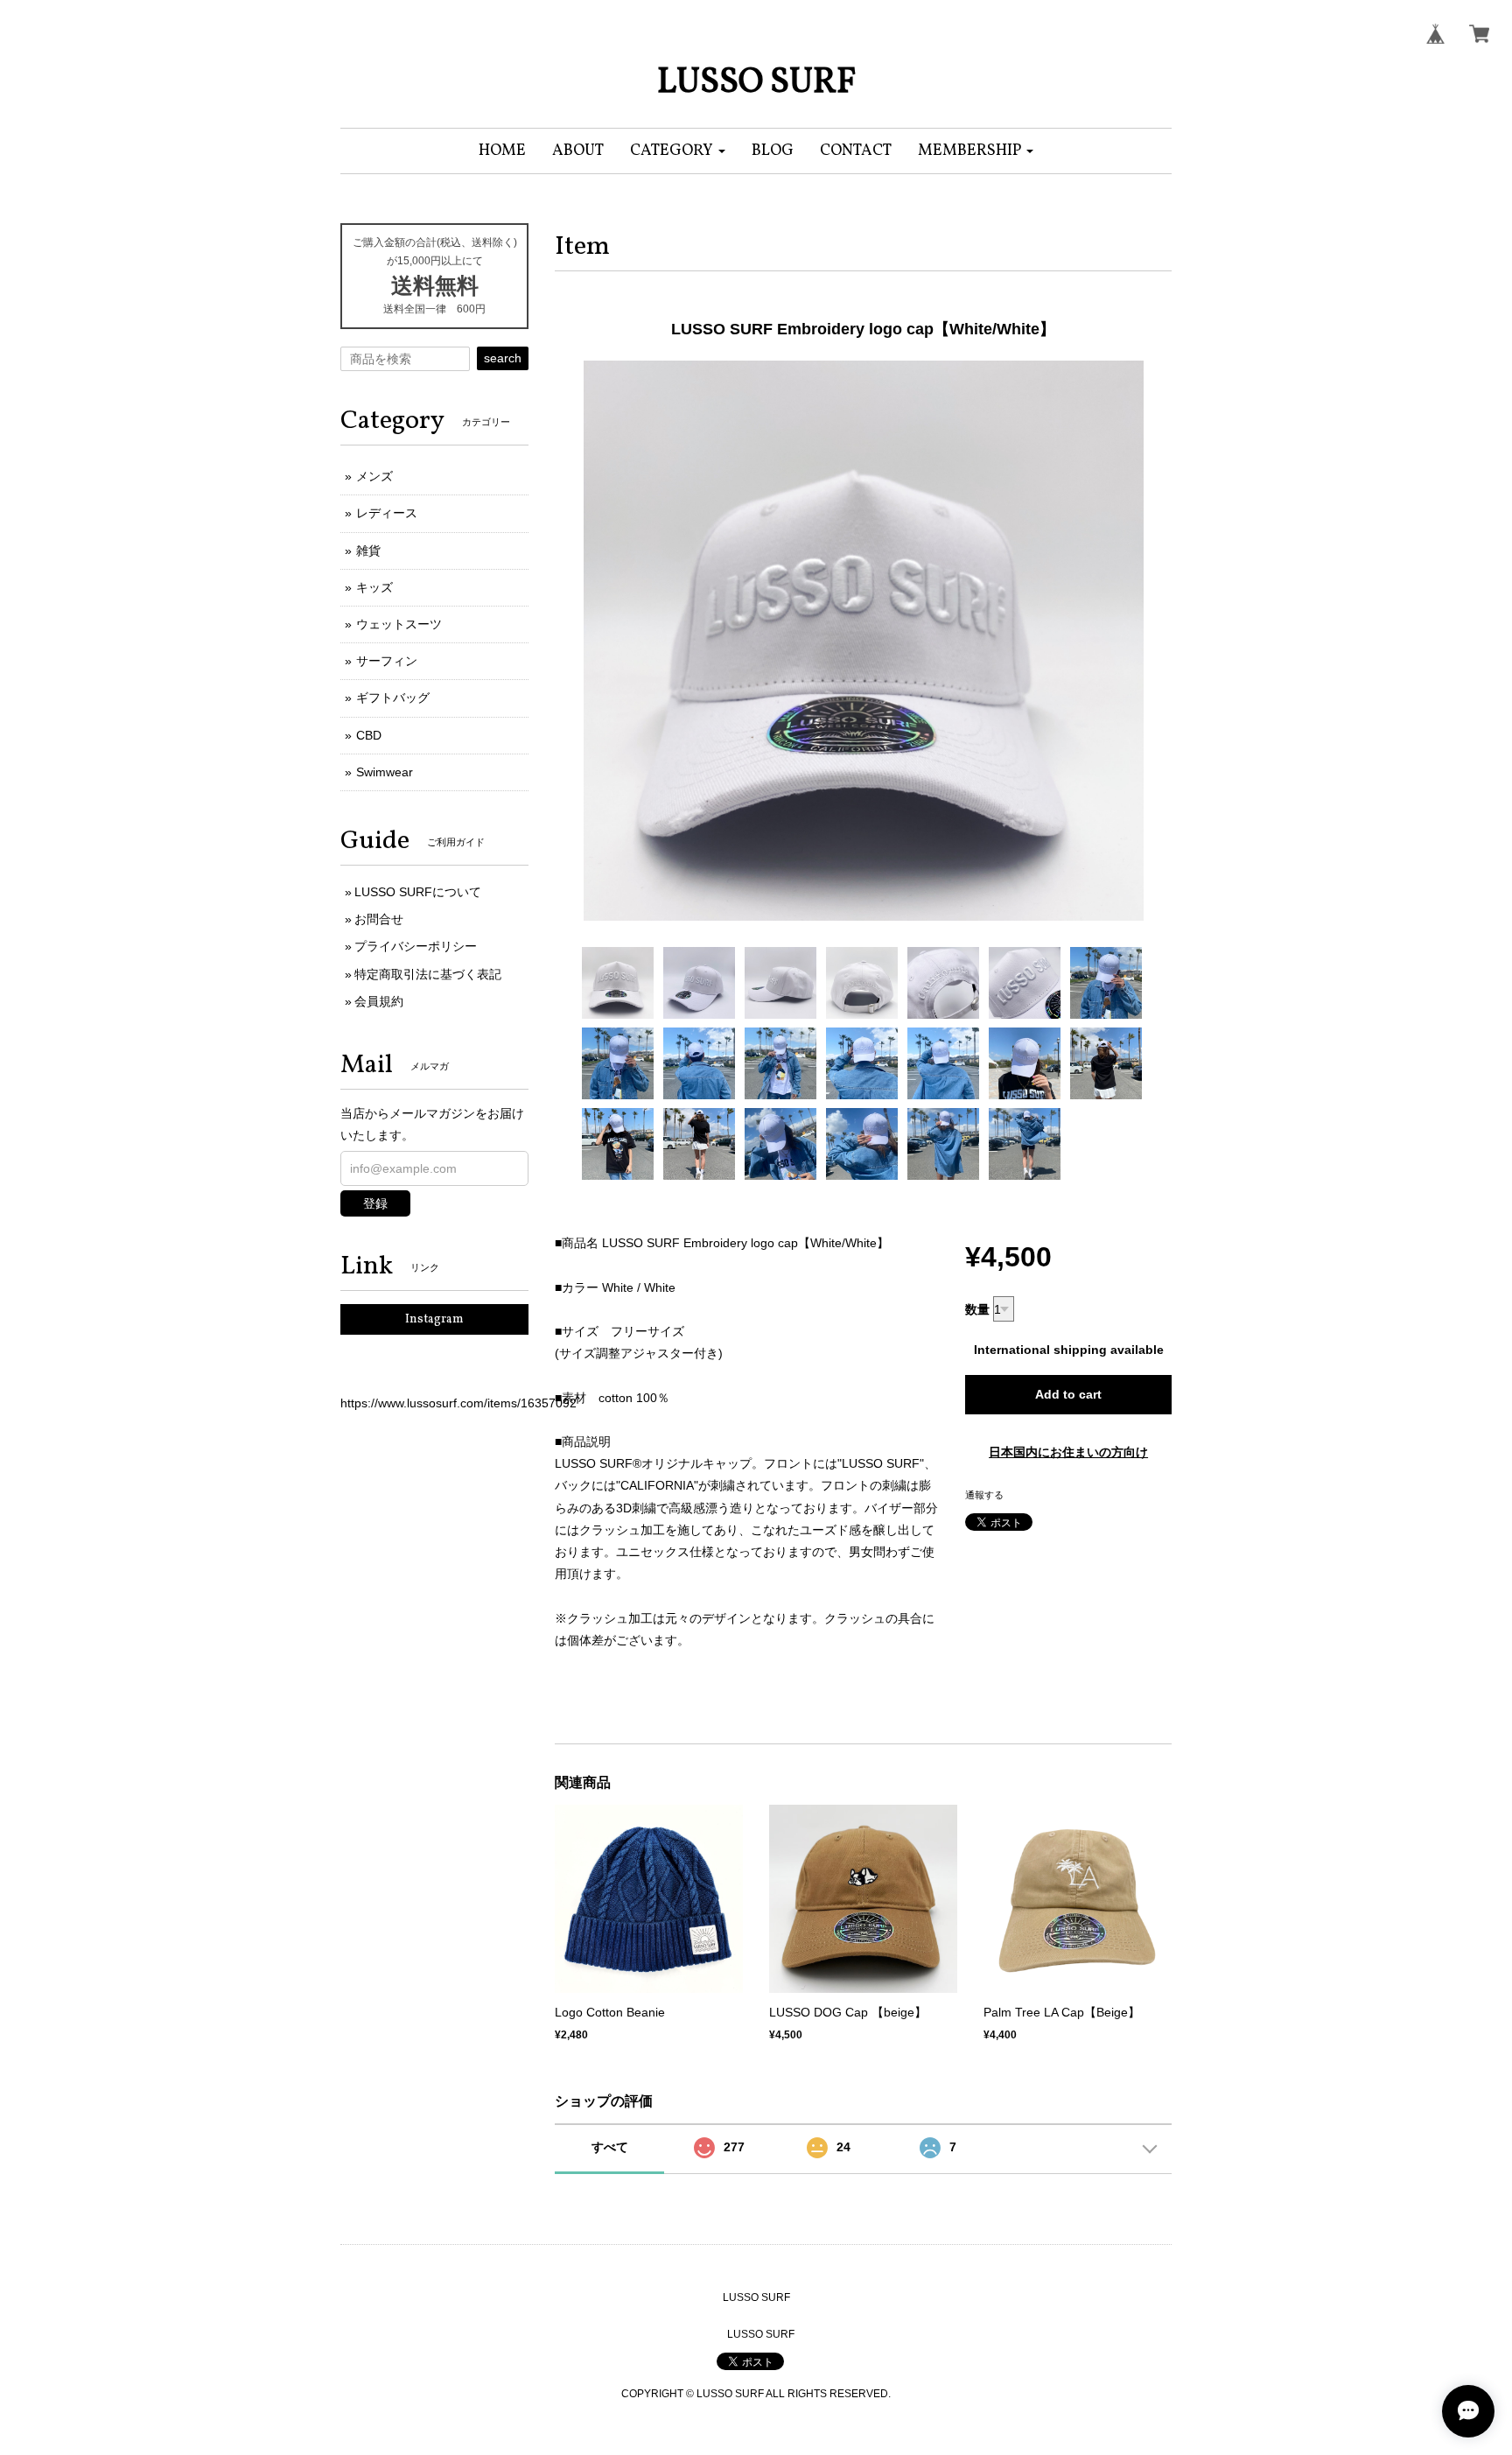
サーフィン (387, 661)
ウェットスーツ (399, 624)
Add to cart (1068, 1394)
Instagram (434, 1319)
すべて (610, 2147)
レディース (387, 513)
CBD (369, 735)
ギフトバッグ (393, 698)
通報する (984, 1495)
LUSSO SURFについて (418, 892)
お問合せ (379, 919)
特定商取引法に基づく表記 (428, 974)
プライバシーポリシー (416, 946)
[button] (678, 151)
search (503, 358)
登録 (375, 1203)
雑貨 (368, 551)
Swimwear (385, 772)
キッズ (374, 587)
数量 (977, 1309)
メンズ (374, 476)
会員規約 (379, 1001)
